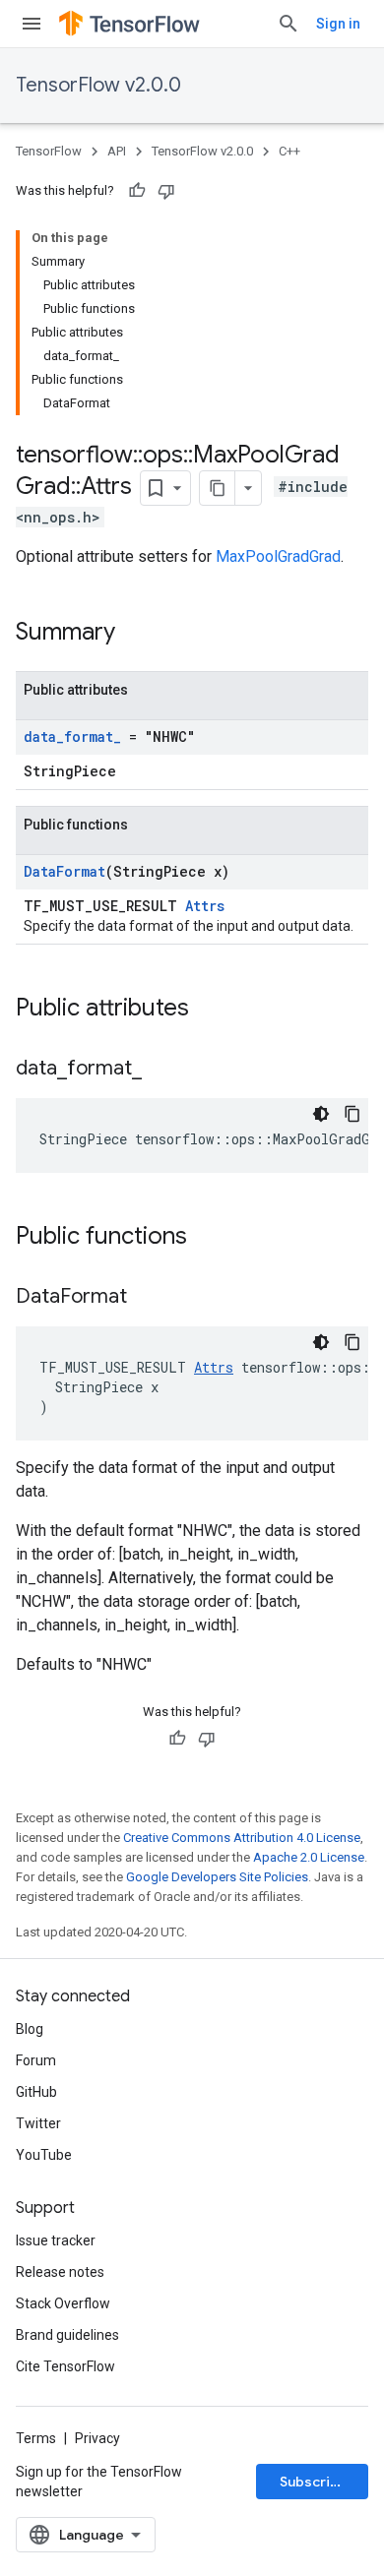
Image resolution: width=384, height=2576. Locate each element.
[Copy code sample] (352, 1114)
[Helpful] (137, 191)
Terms (36, 2438)
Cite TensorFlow (65, 2366)
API (117, 151)
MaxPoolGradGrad (278, 556)
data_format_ (72, 736)
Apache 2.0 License (309, 1857)
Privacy (97, 2438)
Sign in (338, 24)
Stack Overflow (63, 2303)
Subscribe (314, 2482)
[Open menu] (32, 24)
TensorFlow (49, 151)
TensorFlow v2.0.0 (98, 85)
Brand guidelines (67, 2335)
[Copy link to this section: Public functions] (207, 1238)
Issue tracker (56, 2240)
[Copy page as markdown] (218, 488)
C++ (289, 151)
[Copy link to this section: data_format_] (161, 1070)
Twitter (38, 2123)
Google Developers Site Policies (217, 1877)
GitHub (36, 2092)
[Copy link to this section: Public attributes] (209, 1010)
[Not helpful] (166, 191)
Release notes (60, 2272)
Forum (36, 2060)
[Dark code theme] (321, 1114)
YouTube (44, 2155)
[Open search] (288, 24)
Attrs (205, 906)
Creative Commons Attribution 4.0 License (242, 1838)
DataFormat (64, 871)
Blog (30, 2029)
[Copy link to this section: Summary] (135, 634)
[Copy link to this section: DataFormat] (147, 1298)
